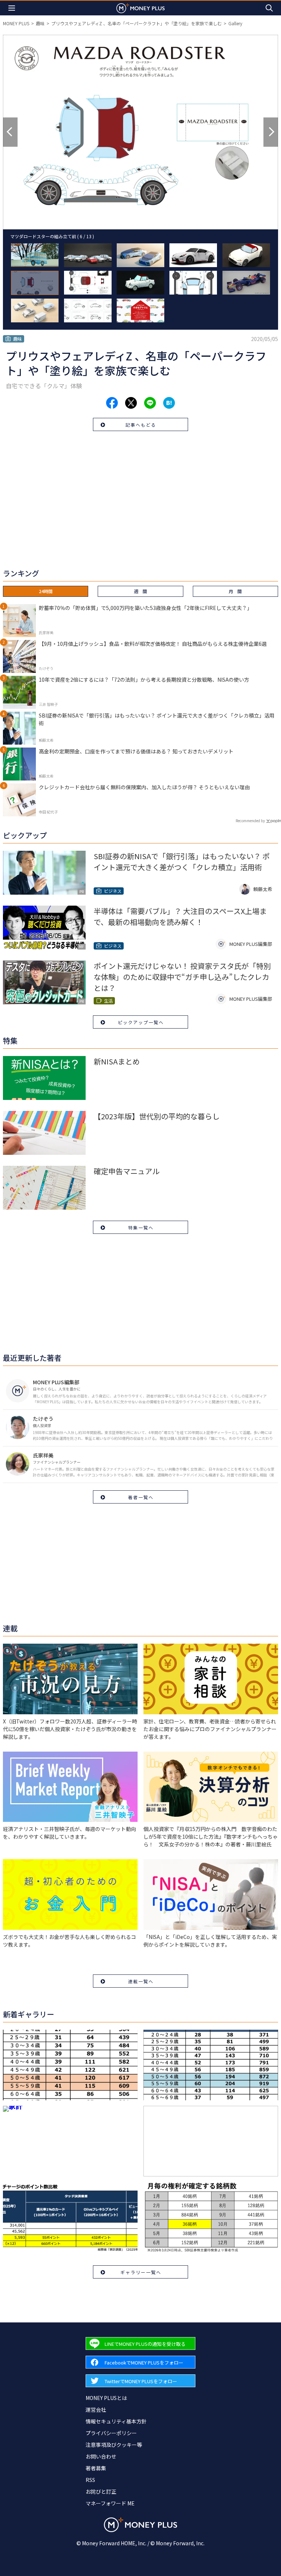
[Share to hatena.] (169, 403)
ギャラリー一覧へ (141, 2272)
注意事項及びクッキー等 (114, 2445)
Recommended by (250, 821)
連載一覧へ (141, 1981)
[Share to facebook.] (112, 403)
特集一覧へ (141, 1227)
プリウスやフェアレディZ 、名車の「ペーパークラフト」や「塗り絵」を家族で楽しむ (136, 23)
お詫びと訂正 (101, 2491)
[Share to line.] (150, 403)
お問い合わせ (101, 2456)
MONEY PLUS (16, 23)
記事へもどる (141, 425)
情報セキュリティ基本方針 (116, 2421)
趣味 (40, 23)
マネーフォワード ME (110, 2503)
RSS (90, 2480)
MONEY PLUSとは (106, 2398)
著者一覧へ (141, 1497)
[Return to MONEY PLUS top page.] (140, 8)
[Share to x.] (131, 403)
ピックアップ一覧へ (141, 1022)
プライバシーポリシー (111, 2433)
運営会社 (96, 2410)
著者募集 (96, 2468)
